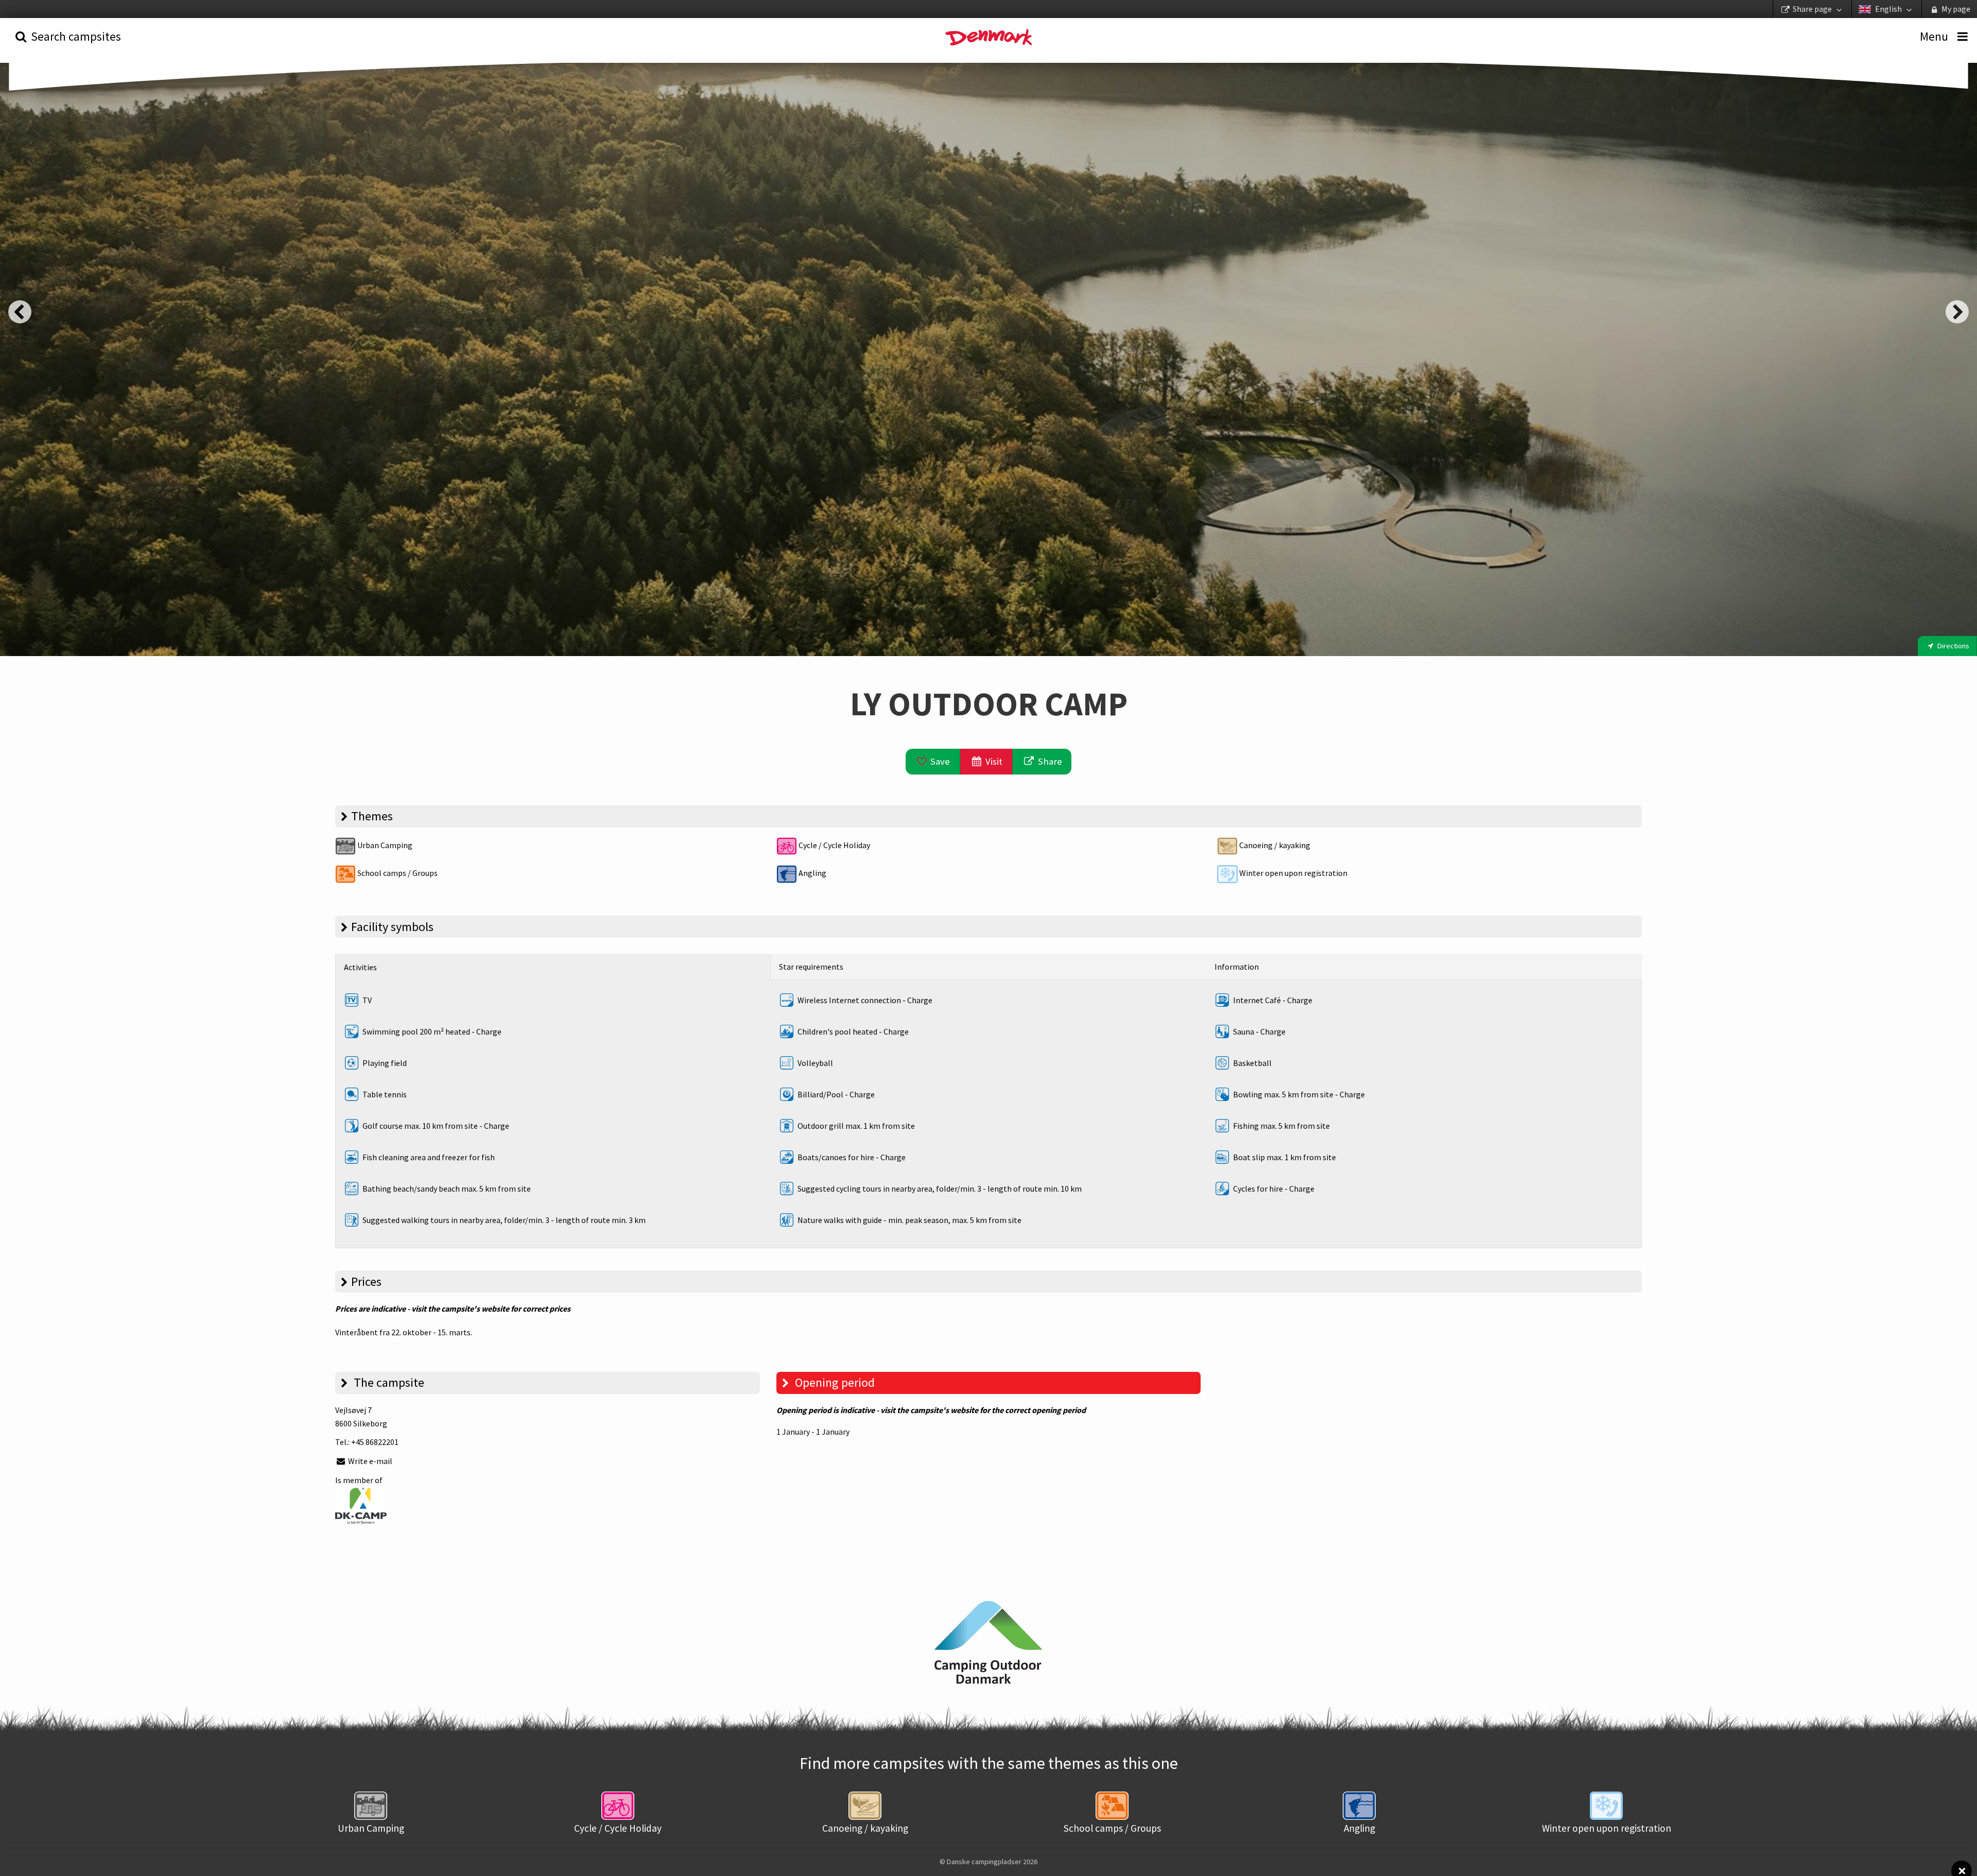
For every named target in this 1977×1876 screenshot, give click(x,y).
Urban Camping (384, 845)
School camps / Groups (397, 873)
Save (939, 761)
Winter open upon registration (1293, 873)
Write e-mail (369, 1461)
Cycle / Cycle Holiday (834, 845)
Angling (812, 873)
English (1888, 9)
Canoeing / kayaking (1274, 845)
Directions (1953, 646)
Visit (993, 761)
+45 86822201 (375, 1442)
